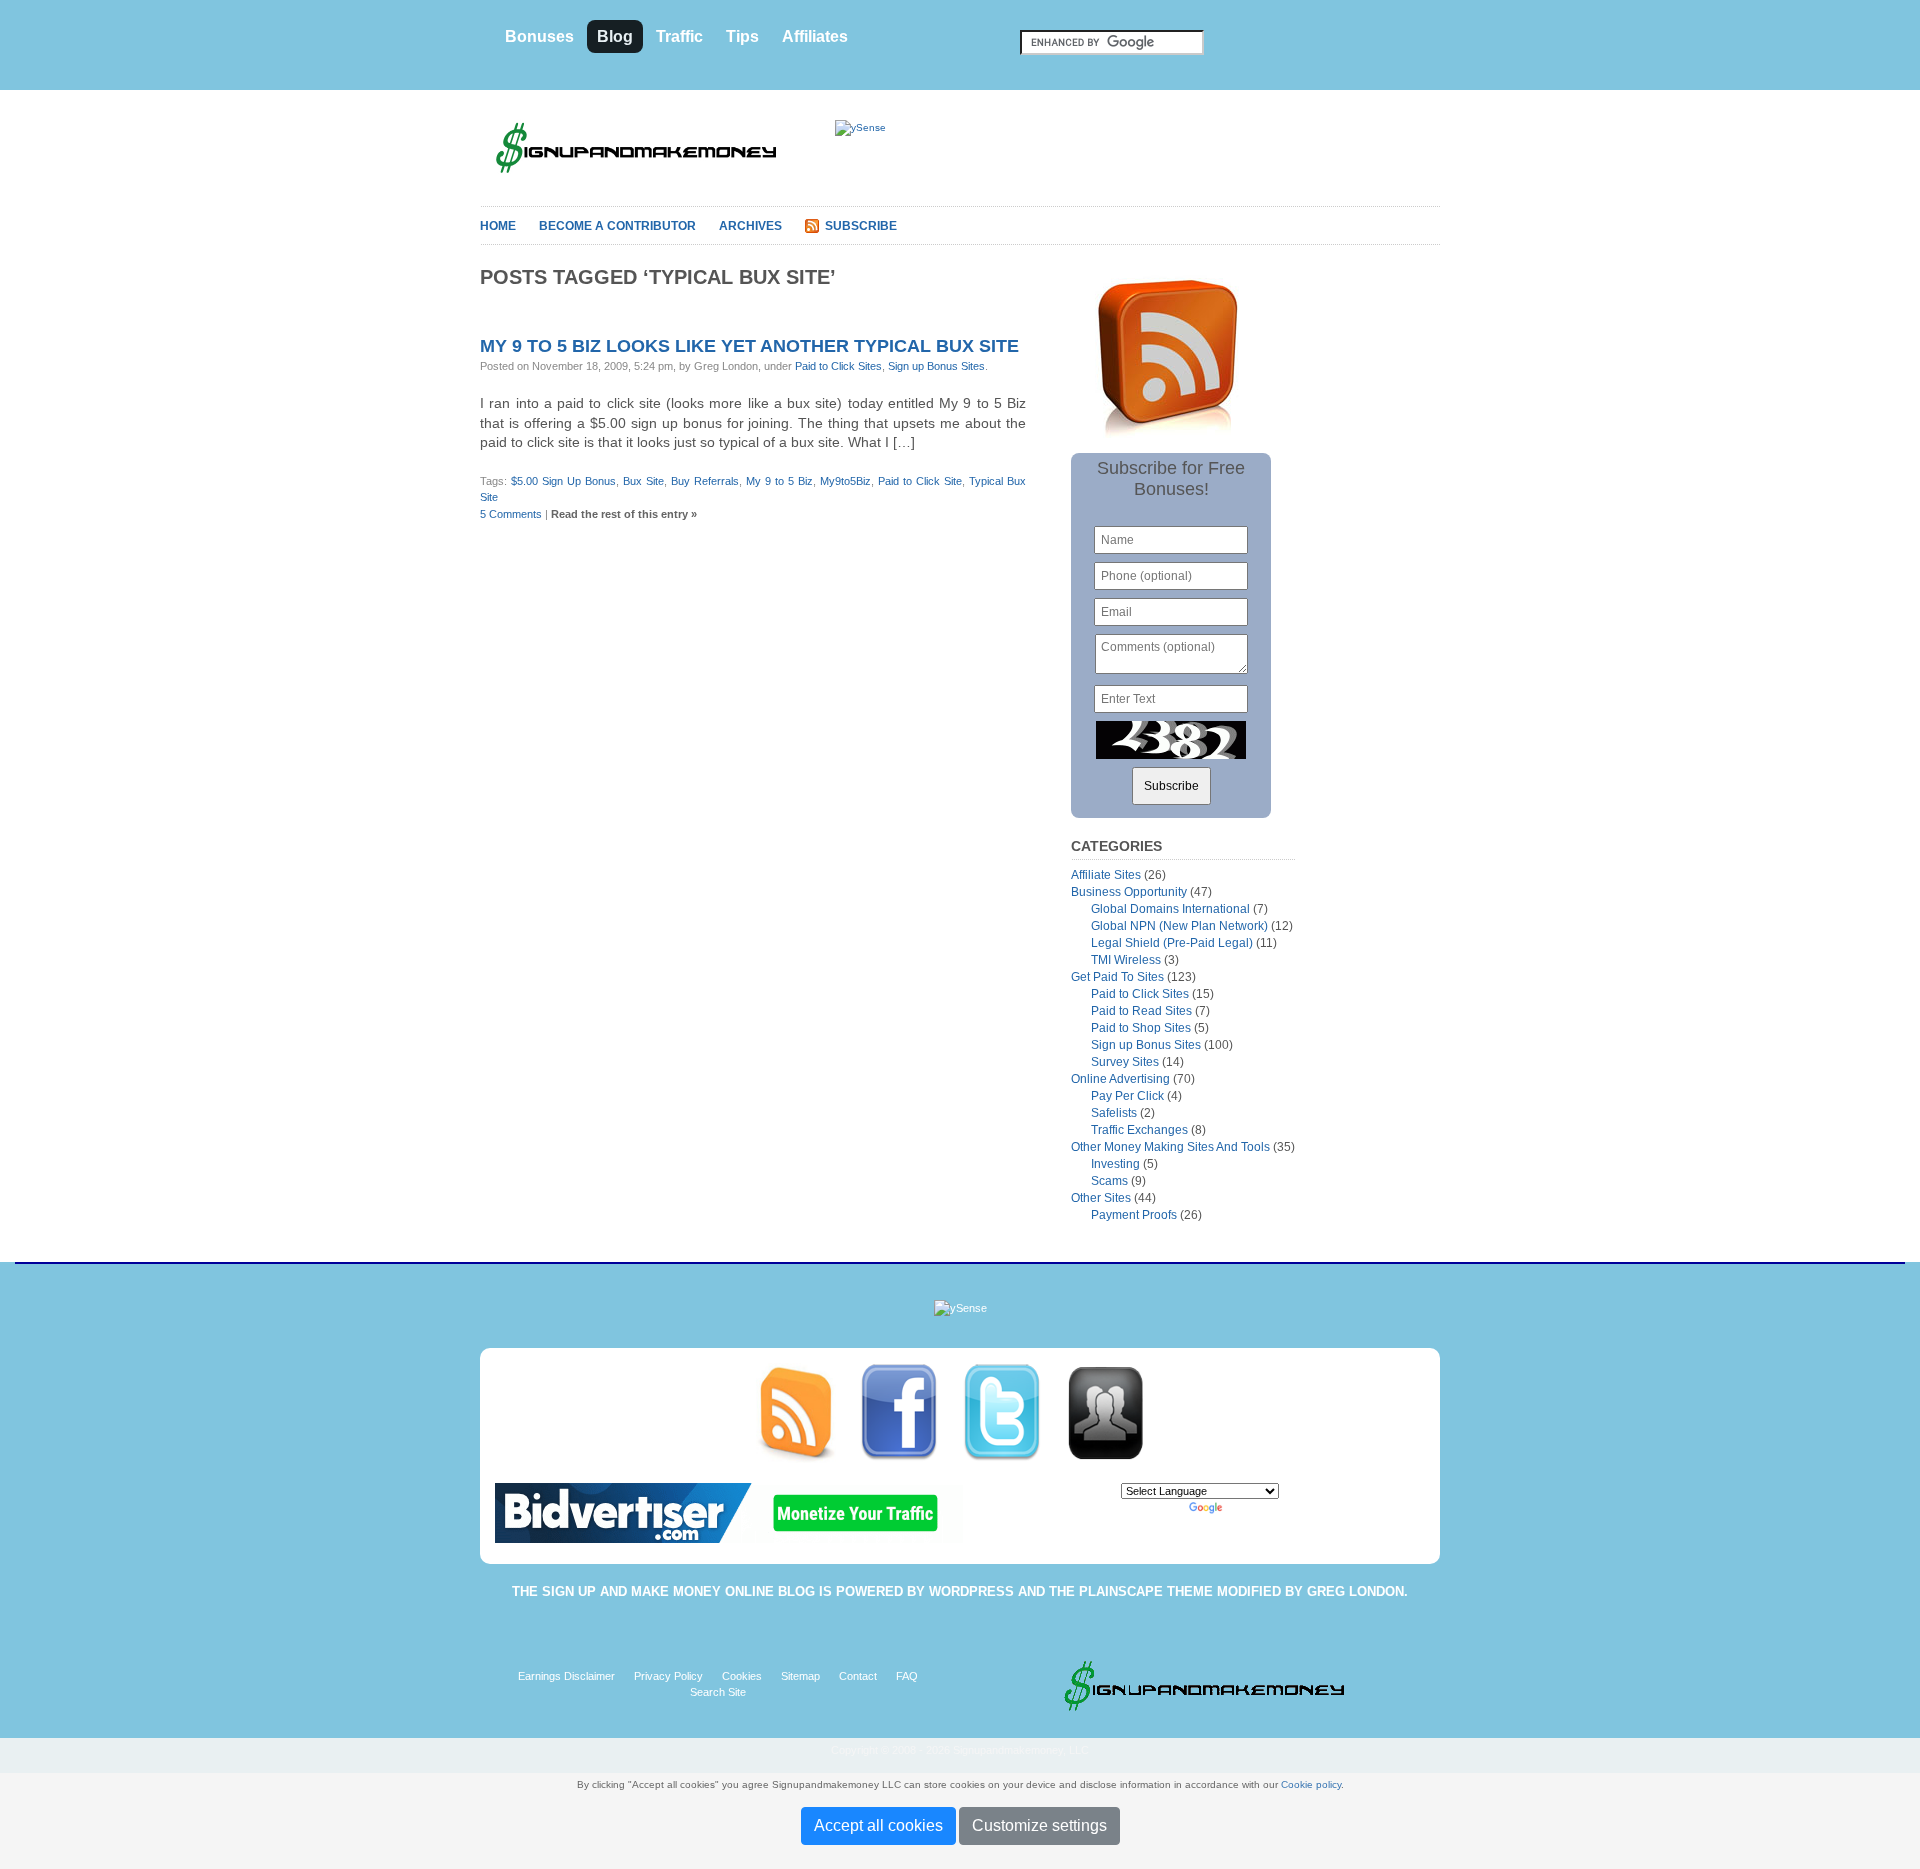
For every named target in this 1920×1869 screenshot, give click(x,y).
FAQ (907, 1676)
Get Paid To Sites (1117, 977)
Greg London (1355, 1591)
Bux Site (643, 481)
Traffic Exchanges (1139, 1130)
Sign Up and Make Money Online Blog (678, 1591)
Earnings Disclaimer (566, 1676)
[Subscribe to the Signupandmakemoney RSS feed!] (807, 1412)
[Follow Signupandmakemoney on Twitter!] (1013, 1412)
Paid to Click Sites (838, 366)
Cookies (742, 1676)
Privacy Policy (668, 1676)
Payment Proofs (1134, 1215)
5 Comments (511, 514)
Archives (750, 226)
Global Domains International (1170, 909)
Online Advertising (1120, 1079)
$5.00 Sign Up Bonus (563, 481)
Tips (742, 36)
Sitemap (800, 1676)
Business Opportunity (1129, 892)
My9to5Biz (845, 481)
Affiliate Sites (1106, 875)
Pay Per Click (1127, 1096)
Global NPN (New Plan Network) (1179, 926)
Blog (615, 36)
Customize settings (1039, 1825)
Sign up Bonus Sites (936, 366)
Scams (1109, 1181)
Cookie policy (1311, 1784)
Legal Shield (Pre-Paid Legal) (1172, 943)
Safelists (1114, 1113)
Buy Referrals (705, 481)
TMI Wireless (1126, 960)
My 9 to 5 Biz (779, 481)
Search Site (718, 1692)
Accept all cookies (878, 1825)
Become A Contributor (617, 226)
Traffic (679, 36)
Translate (1249, 1508)
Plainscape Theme (1146, 1591)
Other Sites (1101, 1198)
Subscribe (861, 226)
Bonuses (539, 36)
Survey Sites (1125, 1062)
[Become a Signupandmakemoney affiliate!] (1115, 1412)
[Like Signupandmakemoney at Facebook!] (910, 1412)
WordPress (971, 1591)
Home (498, 226)
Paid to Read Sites (1141, 1011)
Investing (1115, 1164)
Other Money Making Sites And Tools (1170, 1147)
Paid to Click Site (920, 481)
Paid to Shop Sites (1141, 1028)
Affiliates (815, 36)
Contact (858, 1676)
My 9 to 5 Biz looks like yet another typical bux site (749, 346)
